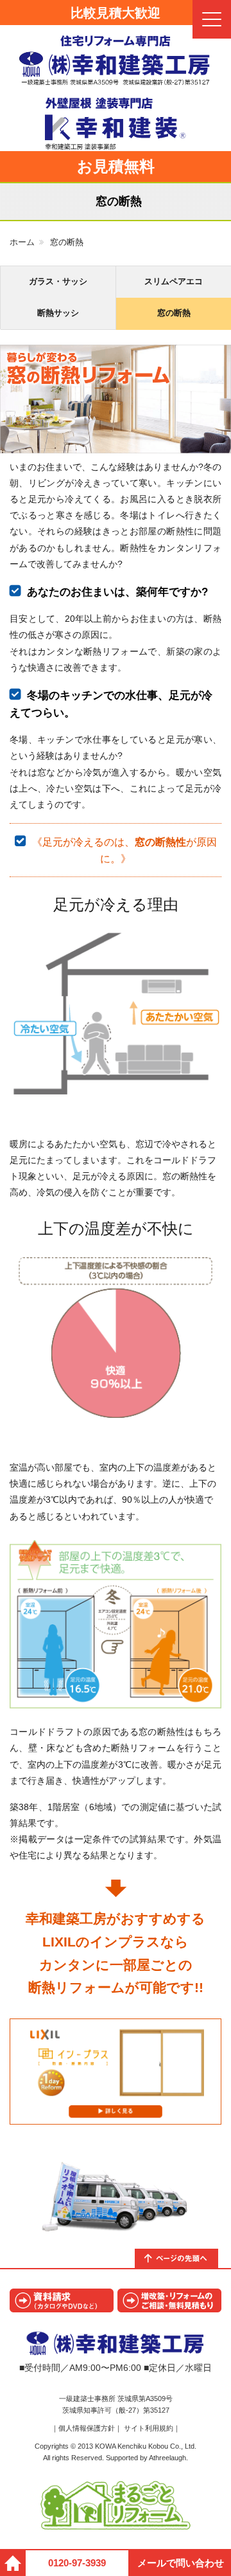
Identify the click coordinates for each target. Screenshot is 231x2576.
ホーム (22, 242)
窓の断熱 (174, 313)
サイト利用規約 (149, 2428)
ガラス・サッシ (58, 281)
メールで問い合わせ (181, 2563)
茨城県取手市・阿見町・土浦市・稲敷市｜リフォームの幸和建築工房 (116, 60)
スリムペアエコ (174, 281)
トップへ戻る (183, 2258)
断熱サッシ (58, 313)
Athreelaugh (167, 2458)
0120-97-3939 (77, 2563)
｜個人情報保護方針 (83, 2428)
